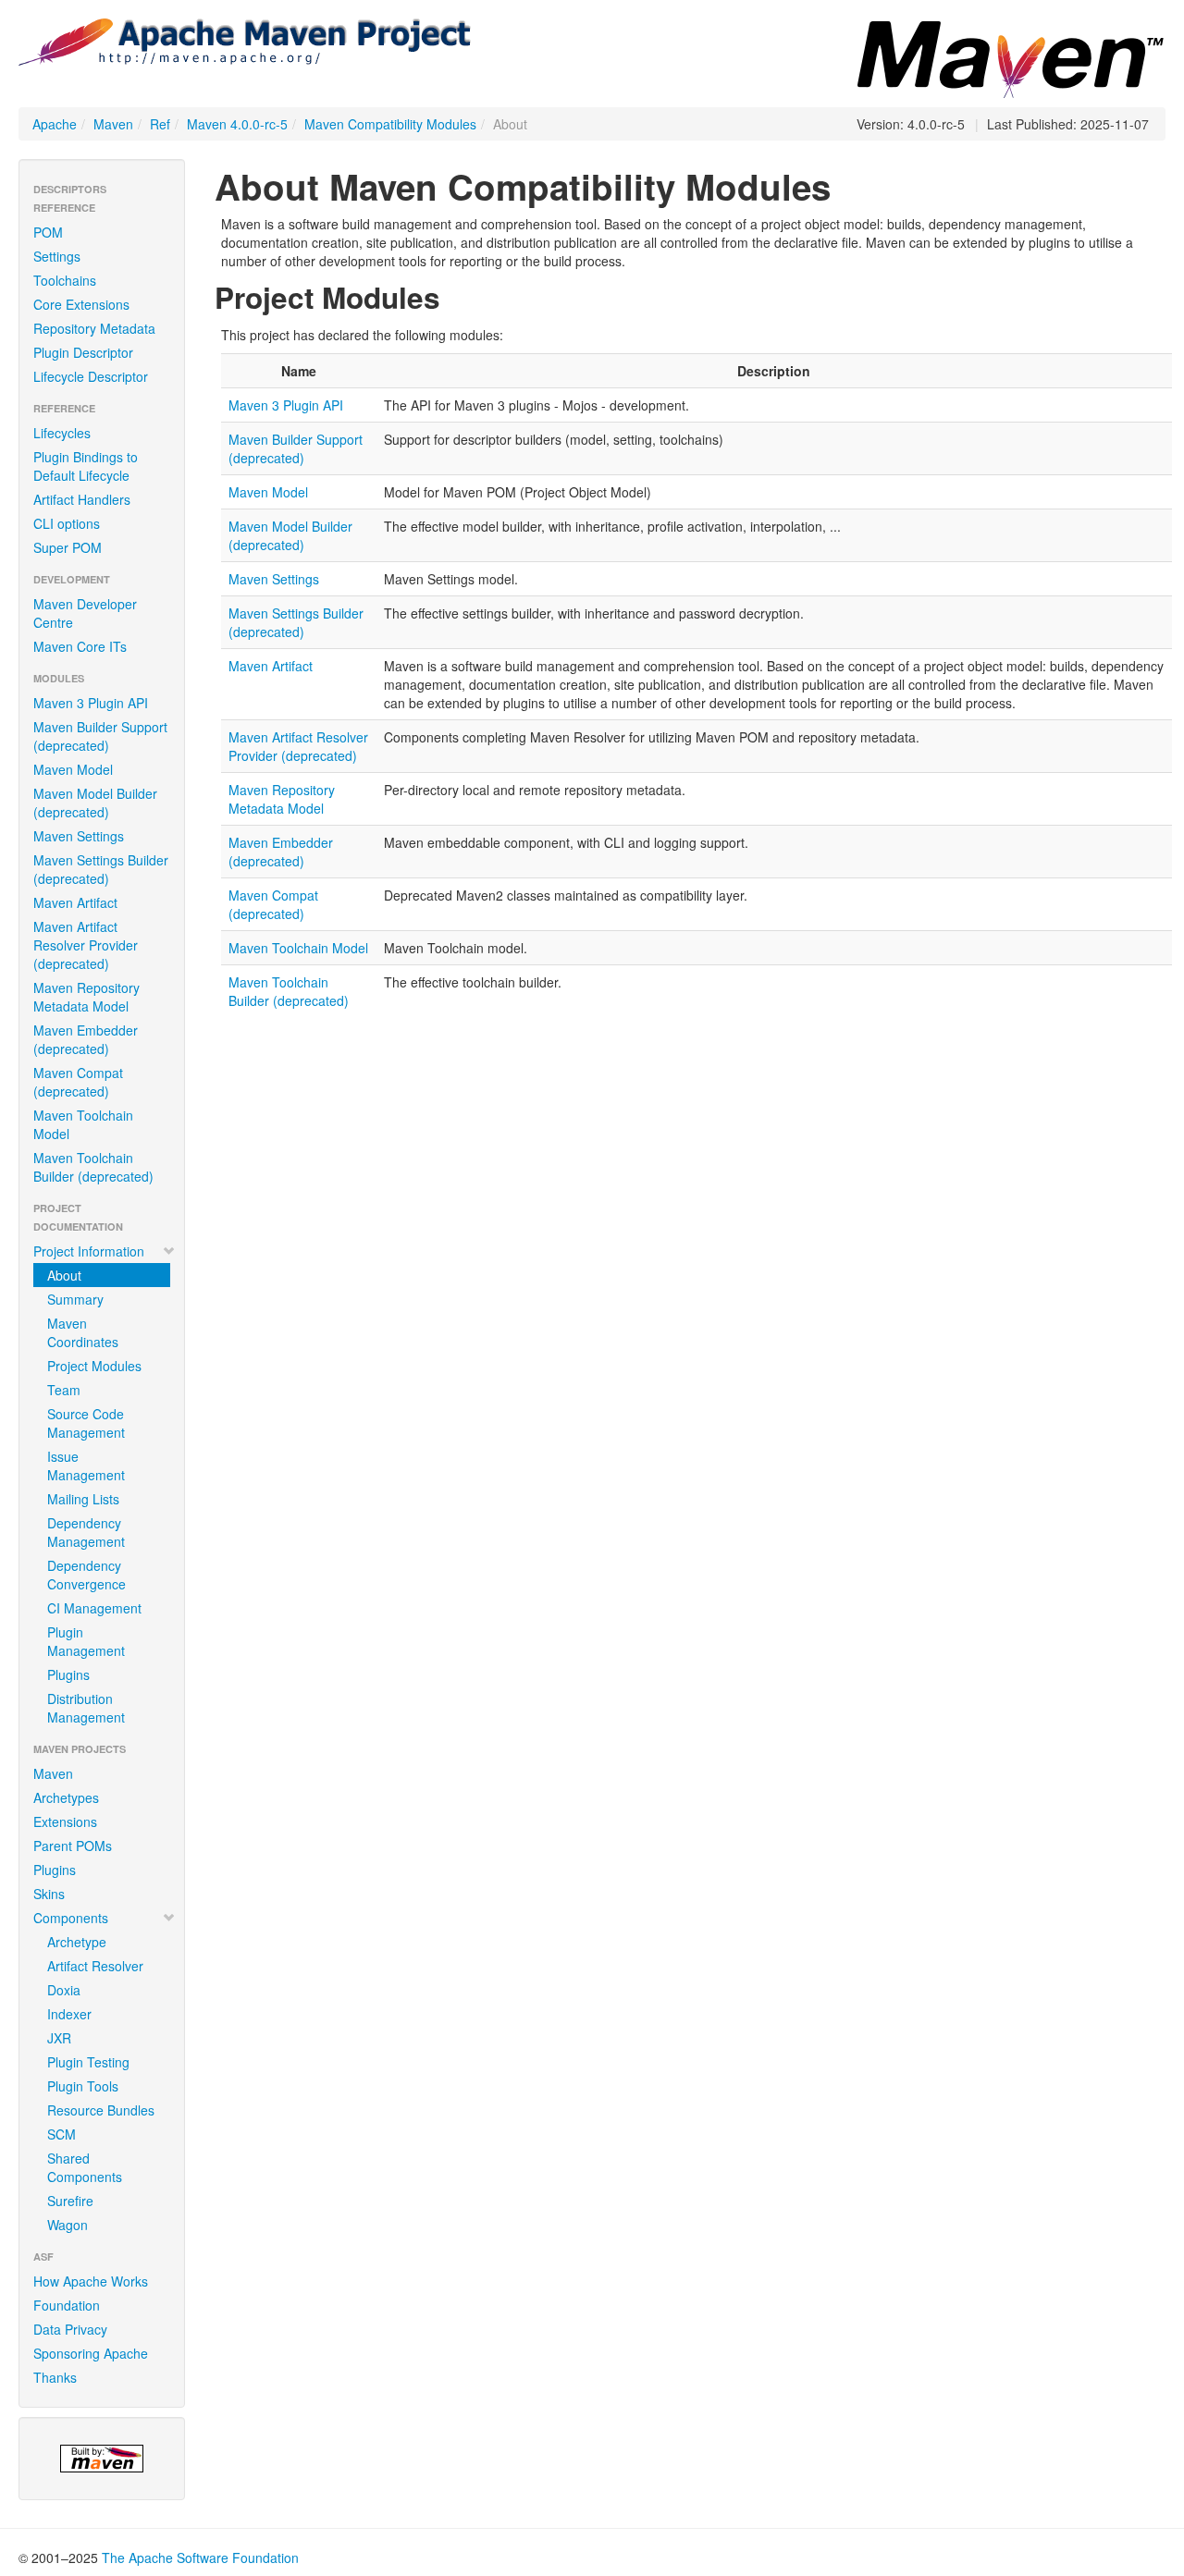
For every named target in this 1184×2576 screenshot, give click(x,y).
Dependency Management (86, 1532)
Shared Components (85, 2167)
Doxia (64, 1990)
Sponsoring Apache (91, 2353)
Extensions (65, 1822)
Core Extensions (81, 304)
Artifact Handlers (82, 499)
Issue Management (86, 1466)
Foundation (67, 2305)
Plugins (68, 1674)
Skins (49, 1894)
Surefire (70, 2201)
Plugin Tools (83, 2086)
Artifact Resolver (95, 1966)
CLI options (67, 523)
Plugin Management (86, 1641)
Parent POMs (73, 1846)
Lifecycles (62, 433)
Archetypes (66, 1797)
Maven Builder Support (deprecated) (100, 736)
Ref (160, 124)
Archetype (77, 1942)
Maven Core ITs (80, 646)
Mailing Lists (83, 1499)
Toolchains (65, 280)
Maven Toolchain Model (83, 1124)
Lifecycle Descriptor (91, 376)
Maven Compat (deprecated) (78, 1082)
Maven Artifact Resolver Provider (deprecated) (86, 945)
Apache (55, 124)
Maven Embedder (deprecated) (86, 1039)
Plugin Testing (88, 2062)
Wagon (68, 2225)
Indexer (69, 2014)
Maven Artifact (75, 902)
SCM (62, 2134)
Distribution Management (86, 1708)
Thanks (55, 2377)
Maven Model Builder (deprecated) (95, 803)
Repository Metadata (94, 328)
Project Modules (94, 1366)
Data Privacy (70, 2329)
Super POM (68, 547)
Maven (113, 124)
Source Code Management (86, 1423)
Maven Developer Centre (85, 613)
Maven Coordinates (83, 1332)
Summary (75, 1299)
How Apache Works (91, 2281)
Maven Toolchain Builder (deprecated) (93, 1167)
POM (48, 232)
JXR (59, 2038)
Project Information (89, 1251)
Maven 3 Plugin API (91, 703)
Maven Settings (79, 836)
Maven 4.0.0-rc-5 (237, 124)
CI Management (94, 1608)
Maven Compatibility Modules (390, 124)
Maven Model (73, 769)
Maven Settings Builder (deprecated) (101, 869)
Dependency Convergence (86, 1575)
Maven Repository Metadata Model (86, 997)
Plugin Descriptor (83, 352)
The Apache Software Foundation (200, 2558)
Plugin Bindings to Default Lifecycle (86, 466)
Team (64, 1390)
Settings (57, 256)
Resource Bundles (101, 2110)
